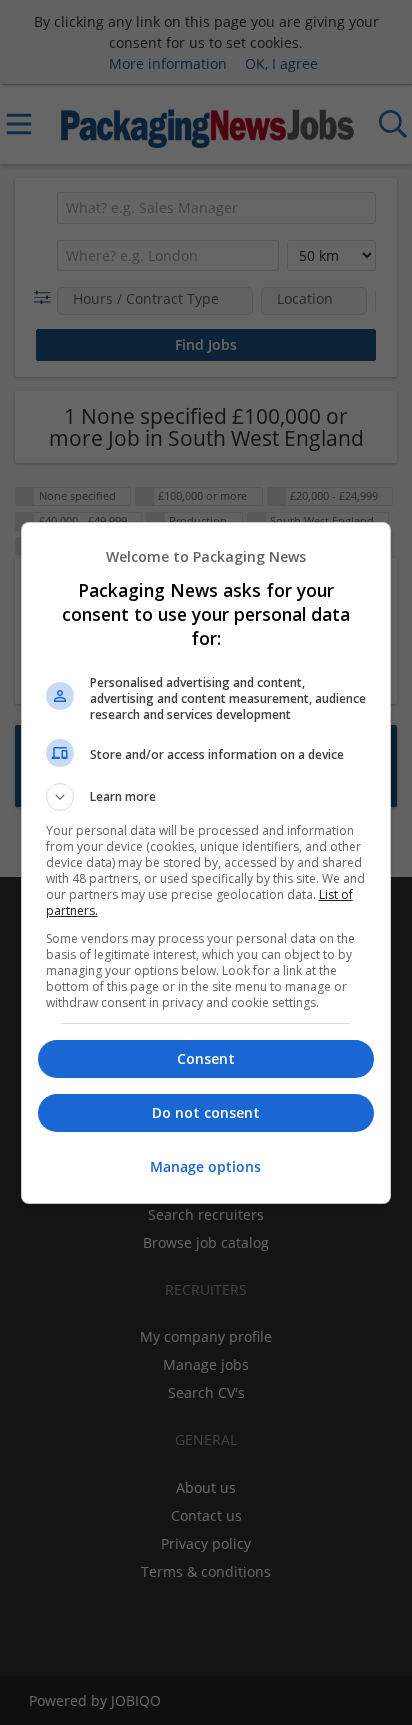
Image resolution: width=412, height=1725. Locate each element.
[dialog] (206, 863)
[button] (206, 797)
